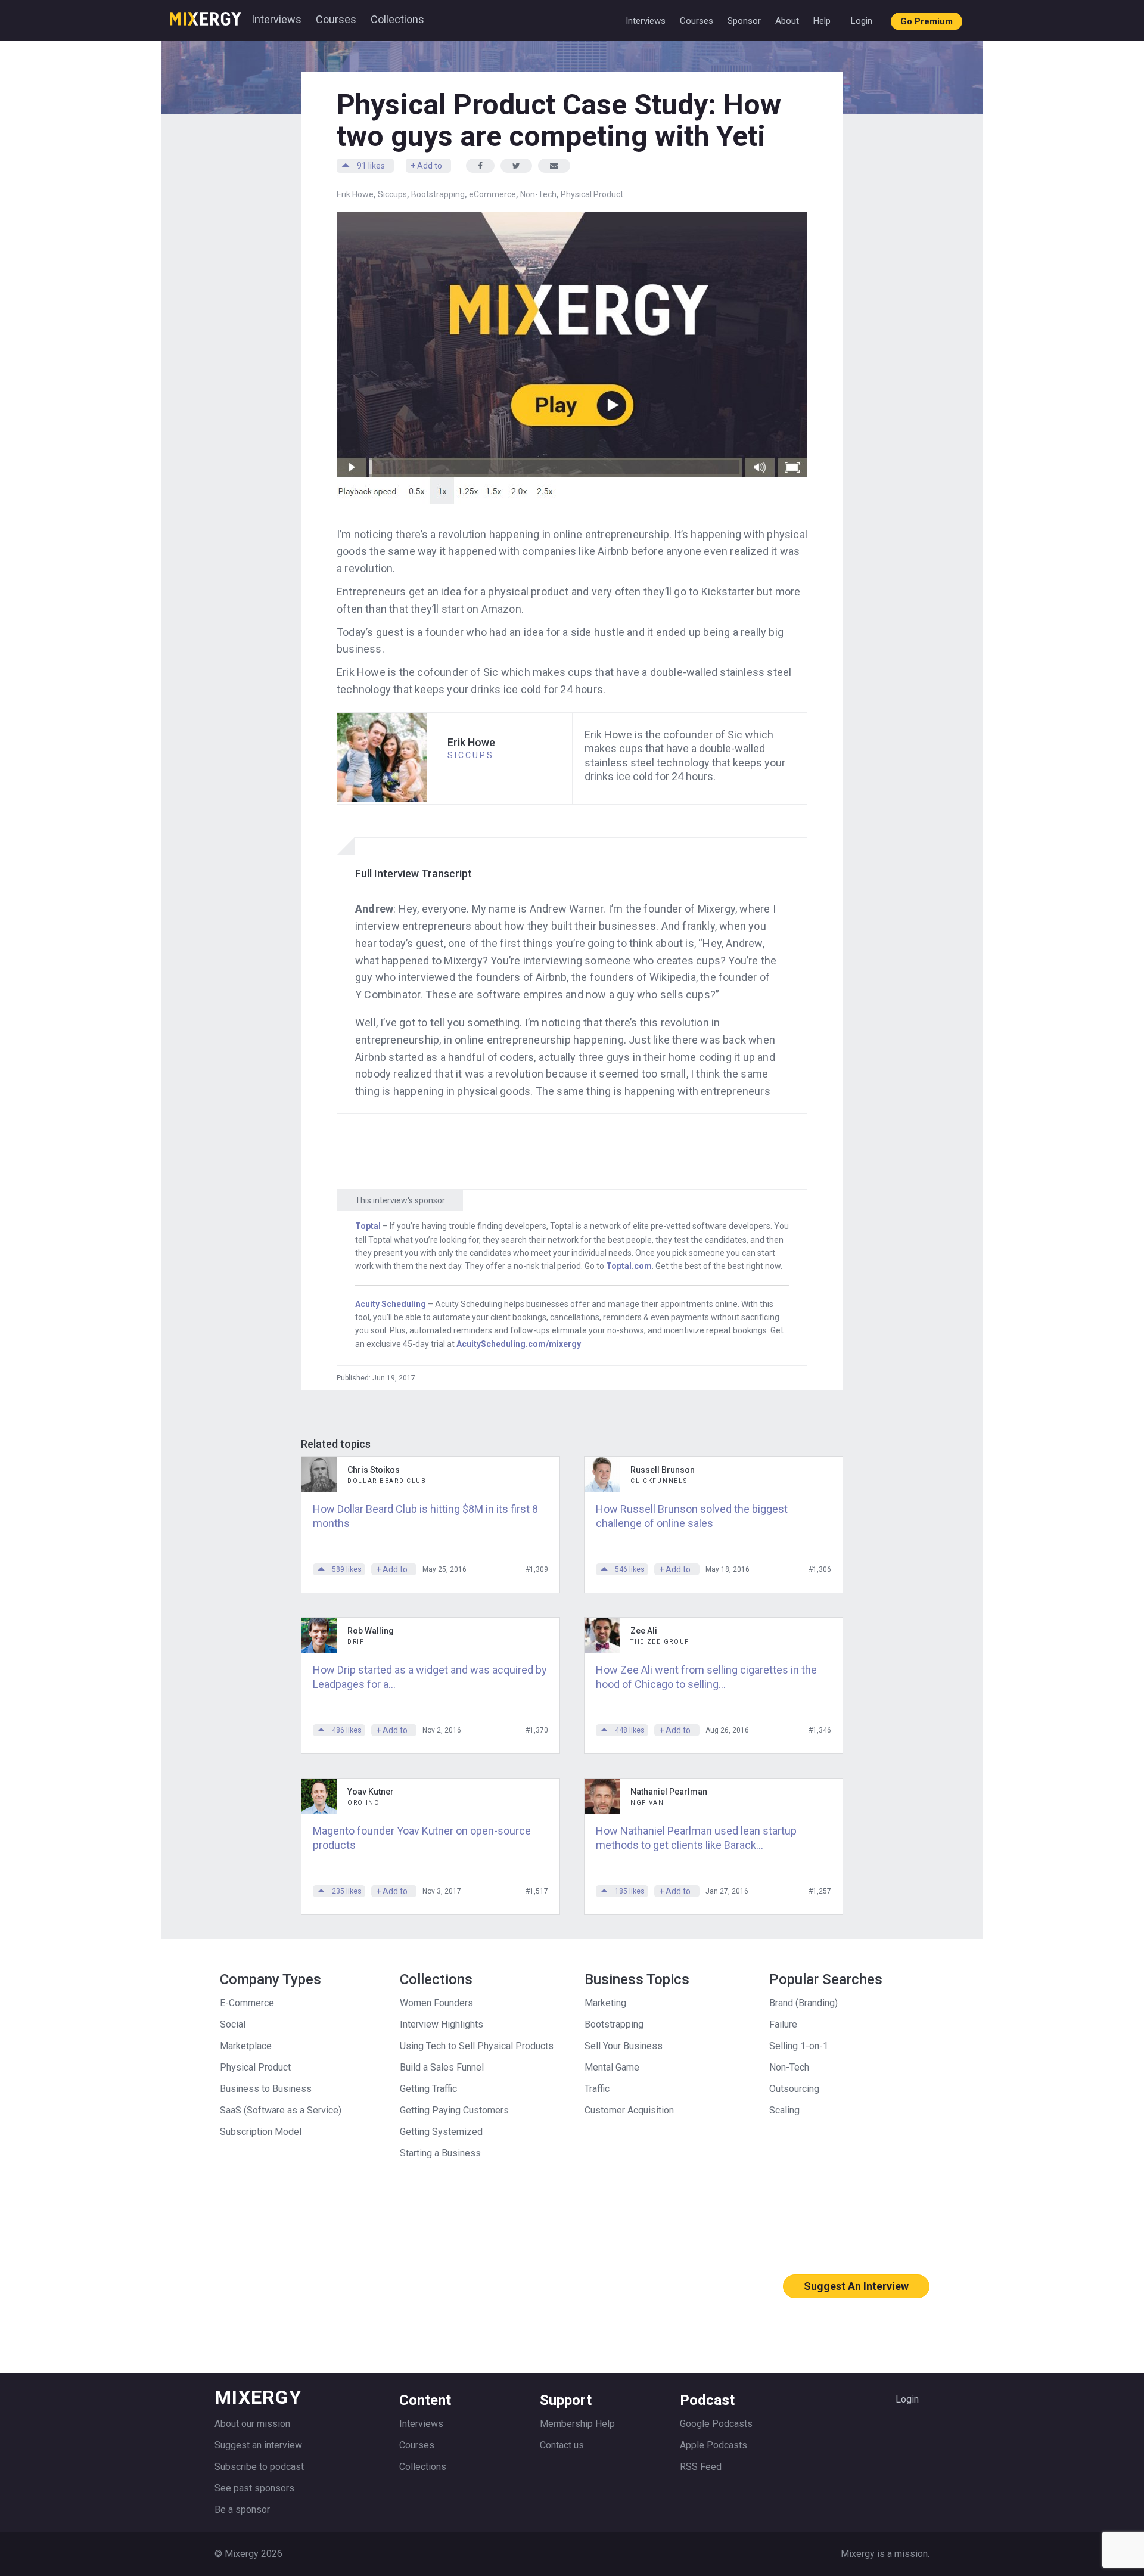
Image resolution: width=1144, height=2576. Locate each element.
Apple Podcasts (714, 2445)
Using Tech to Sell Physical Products (477, 2046)
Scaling (784, 2110)
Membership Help (577, 2424)
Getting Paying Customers (454, 2110)
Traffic (597, 2089)
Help (822, 21)
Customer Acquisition (629, 2110)
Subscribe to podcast (259, 2467)
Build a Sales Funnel (442, 2067)
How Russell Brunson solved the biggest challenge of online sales (692, 1516)
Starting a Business (440, 2153)
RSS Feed (701, 2467)
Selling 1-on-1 (799, 2046)
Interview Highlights (442, 2024)
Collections (397, 19)
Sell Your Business (624, 2046)
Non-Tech (538, 194)
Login (862, 21)
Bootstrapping (438, 194)
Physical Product (592, 194)
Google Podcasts (716, 2424)
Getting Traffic (428, 2089)
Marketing (605, 2003)
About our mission (252, 2424)
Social (233, 2024)
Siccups (392, 194)
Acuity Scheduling (391, 1304)
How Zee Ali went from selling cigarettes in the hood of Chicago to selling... (706, 1677)
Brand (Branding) (803, 2003)
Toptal (368, 1226)
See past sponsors (254, 2488)
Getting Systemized (441, 2132)
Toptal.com (629, 1266)
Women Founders (436, 2003)
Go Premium (927, 21)
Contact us (562, 2445)
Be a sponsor (242, 2510)
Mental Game (612, 2067)
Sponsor (744, 21)
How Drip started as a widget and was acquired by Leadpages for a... (430, 1677)
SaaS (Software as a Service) (281, 2110)
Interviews (276, 19)
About (787, 21)
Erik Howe (355, 194)
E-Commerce (247, 2003)
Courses (336, 19)
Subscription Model (261, 2132)
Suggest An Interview (856, 2286)
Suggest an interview (258, 2445)
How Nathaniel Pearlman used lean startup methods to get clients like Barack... (696, 1838)
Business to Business (266, 2089)
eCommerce (492, 194)
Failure (783, 2024)
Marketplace (246, 2046)
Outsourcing (794, 2089)
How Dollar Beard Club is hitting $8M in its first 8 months (425, 1516)
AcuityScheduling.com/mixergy (519, 1344)
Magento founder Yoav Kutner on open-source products (422, 1838)
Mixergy (206, 15)
